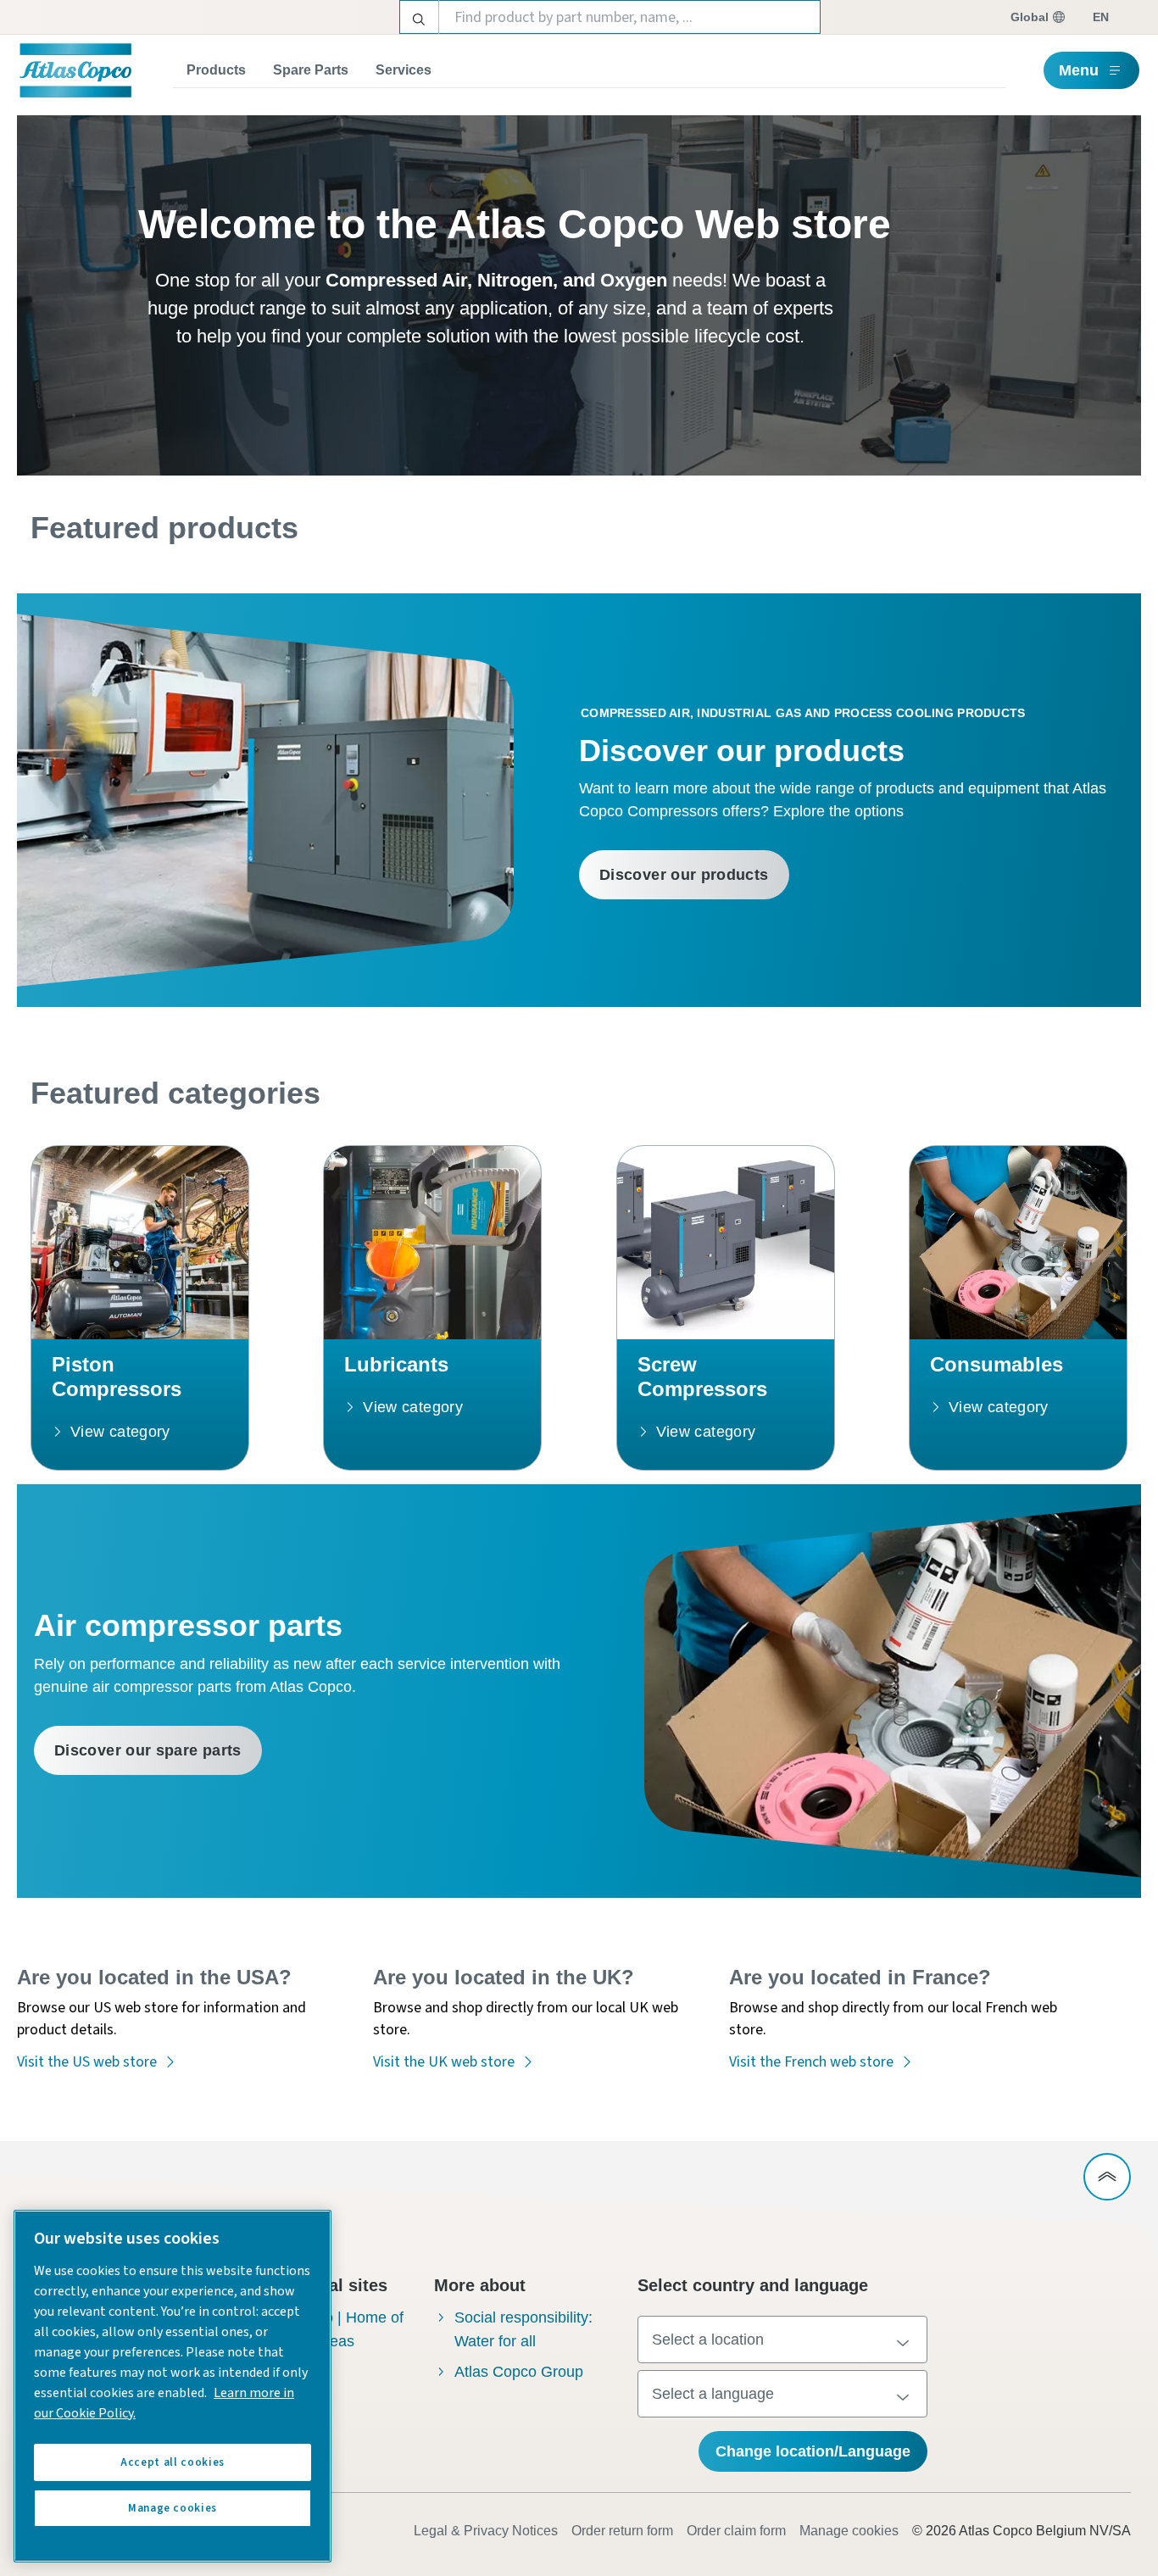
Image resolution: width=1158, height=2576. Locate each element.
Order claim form (736, 2531)
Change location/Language (813, 2451)
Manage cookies (849, 2531)
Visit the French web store (811, 2062)
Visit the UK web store (444, 2062)
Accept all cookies (173, 2462)
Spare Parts (311, 70)
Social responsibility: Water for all (523, 2329)
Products (216, 70)
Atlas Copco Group (519, 2372)
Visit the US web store (87, 2062)
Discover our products (684, 875)
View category (120, 1432)
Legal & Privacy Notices (486, 2531)
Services (404, 70)
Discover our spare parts (148, 1750)
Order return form (622, 2531)
